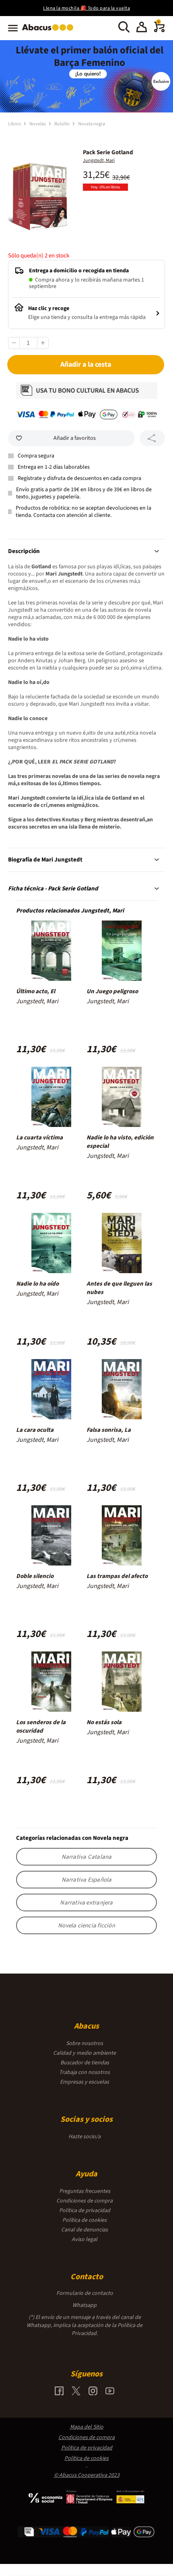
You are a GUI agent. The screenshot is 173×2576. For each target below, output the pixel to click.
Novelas (38, 124)
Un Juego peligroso (112, 991)
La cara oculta (35, 1430)
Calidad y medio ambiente (84, 2053)
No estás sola (104, 1722)
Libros (15, 124)
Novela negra (92, 124)
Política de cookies (84, 2220)
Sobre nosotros (84, 2043)
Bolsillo (62, 124)
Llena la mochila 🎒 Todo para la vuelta (86, 8)
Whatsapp (84, 2305)
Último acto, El (36, 991)
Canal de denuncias (84, 2230)
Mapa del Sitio (87, 2427)
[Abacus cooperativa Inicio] (50, 31)
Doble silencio (35, 1576)
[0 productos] (159, 31)
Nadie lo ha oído (37, 1284)
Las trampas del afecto (117, 1576)
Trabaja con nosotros (84, 2072)
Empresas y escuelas (84, 2082)
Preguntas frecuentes (85, 2191)
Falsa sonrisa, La (109, 1430)
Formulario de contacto (85, 2293)
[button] (142, 28)
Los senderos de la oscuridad (41, 1727)
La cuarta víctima (39, 1138)
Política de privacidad (85, 2211)
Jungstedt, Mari (99, 160)
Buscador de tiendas (85, 2063)
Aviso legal (84, 2239)
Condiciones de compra (84, 2201)
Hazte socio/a (84, 2137)
